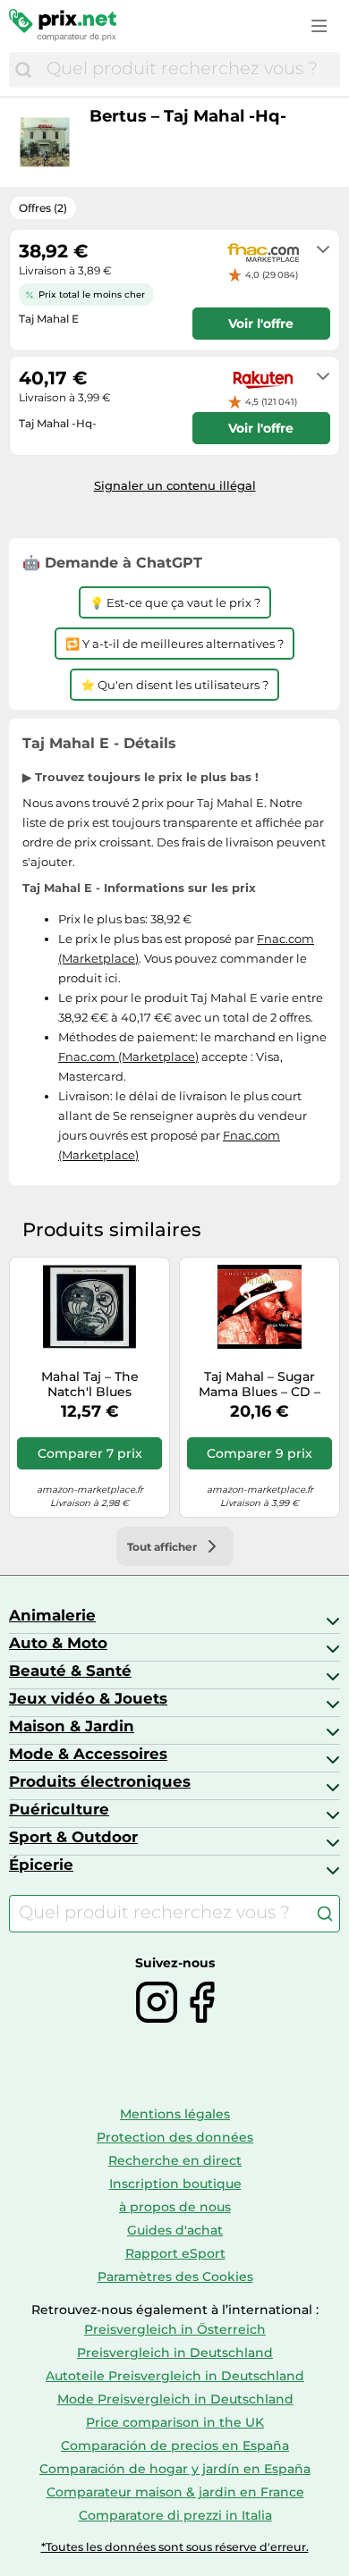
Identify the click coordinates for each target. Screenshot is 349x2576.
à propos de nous (175, 2207)
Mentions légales (175, 2114)
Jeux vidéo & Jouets (88, 1698)
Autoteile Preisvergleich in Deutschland (175, 2376)
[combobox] (189, 70)
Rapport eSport (175, 2253)
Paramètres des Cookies (175, 2277)
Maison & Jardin (72, 1726)
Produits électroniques (100, 1781)
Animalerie (52, 1615)
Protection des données (175, 2137)
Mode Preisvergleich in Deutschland (175, 2399)
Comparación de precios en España (175, 2446)
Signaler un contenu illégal (175, 485)
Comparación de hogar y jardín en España (175, 2469)
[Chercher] (23, 70)
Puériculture (59, 1809)
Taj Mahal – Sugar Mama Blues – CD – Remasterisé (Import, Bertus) (260, 1385)
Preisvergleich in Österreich (175, 2329)
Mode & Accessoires (88, 1754)
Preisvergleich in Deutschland (175, 2353)
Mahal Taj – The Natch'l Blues (90, 1385)
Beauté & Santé (70, 1671)
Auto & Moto (58, 1643)
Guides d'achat (175, 2230)
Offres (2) (43, 208)
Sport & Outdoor (73, 1837)
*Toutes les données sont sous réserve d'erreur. (175, 2547)
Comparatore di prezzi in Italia (175, 2515)
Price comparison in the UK (175, 2422)
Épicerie (41, 1865)
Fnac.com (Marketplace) (128, 1056)
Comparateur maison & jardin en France (175, 2492)
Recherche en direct (175, 2160)
